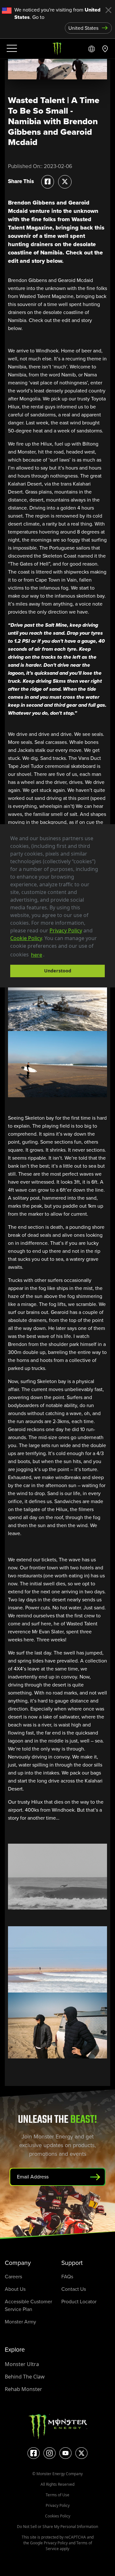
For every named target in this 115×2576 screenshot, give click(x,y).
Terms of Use (57, 2495)
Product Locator (79, 2302)
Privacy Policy (66, 930)
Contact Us (74, 2289)
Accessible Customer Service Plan (28, 2305)
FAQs (67, 2277)
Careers (13, 2277)
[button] (47, 955)
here (37, 955)
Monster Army (20, 2322)
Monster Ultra (22, 2364)
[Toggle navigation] (11, 49)
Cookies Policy (58, 2516)
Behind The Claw (25, 2377)
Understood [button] (58, 971)
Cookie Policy (26, 938)
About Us (15, 2289)
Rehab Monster (23, 2389)
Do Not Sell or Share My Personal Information (57, 2527)
